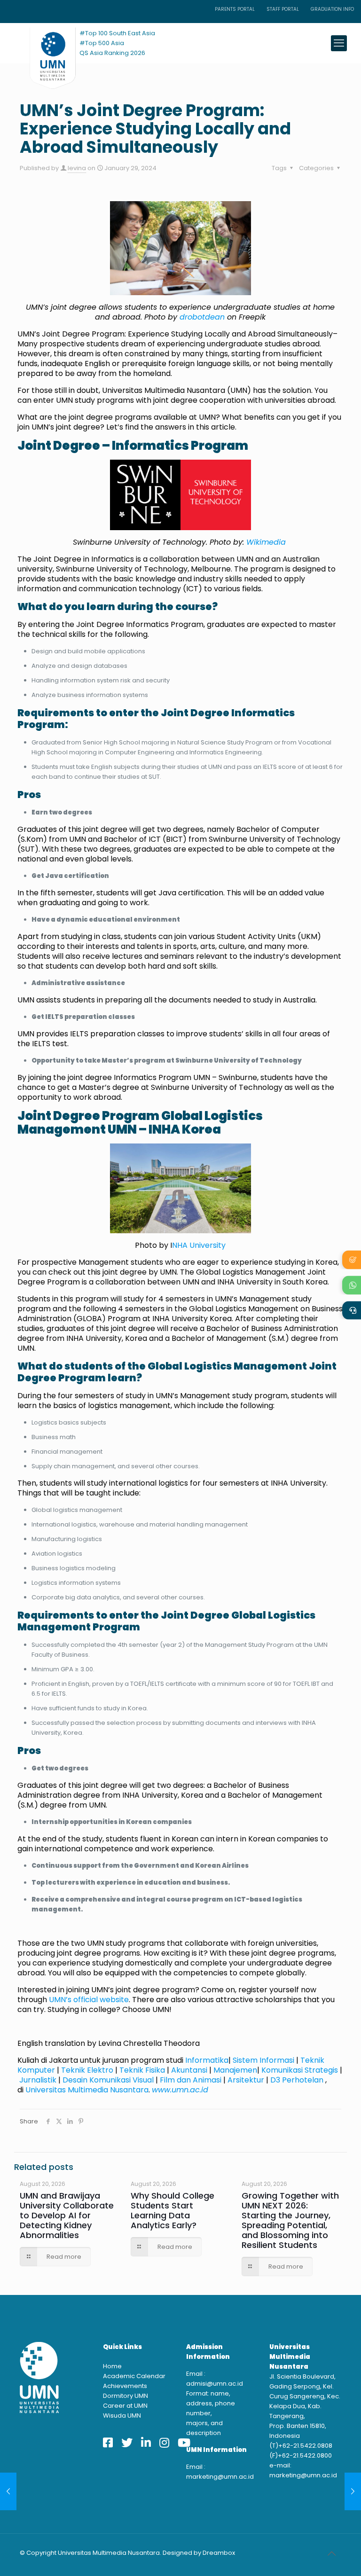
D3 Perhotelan (297, 2080)
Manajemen (235, 2070)
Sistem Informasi (264, 2060)
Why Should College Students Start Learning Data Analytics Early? (173, 2210)
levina (77, 168)
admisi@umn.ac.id (215, 2384)
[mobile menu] (339, 43)
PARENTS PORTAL (235, 9)
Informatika (207, 2060)
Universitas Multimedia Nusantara (87, 2090)
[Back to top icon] (331, 2553)
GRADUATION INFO (332, 9)
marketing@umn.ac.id (220, 2477)
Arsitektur (246, 2080)
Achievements (125, 2386)
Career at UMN (125, 2406)
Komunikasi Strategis (300, 2070)
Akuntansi (189, 2070)
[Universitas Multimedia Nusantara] (44, 43)
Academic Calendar (134, 2376)
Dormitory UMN (126, 2396)
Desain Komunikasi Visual (108, 2080)
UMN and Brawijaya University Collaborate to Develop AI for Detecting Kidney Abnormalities (67, 2215)
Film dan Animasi (191, 2080)
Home (112, 2366)
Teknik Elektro (87, 2070)
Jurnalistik (38, 2080)
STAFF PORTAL (283, 9)
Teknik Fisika (142, 2070)
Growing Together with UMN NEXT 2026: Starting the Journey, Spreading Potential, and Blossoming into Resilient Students (290, 2220)
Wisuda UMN (122, 2415)
